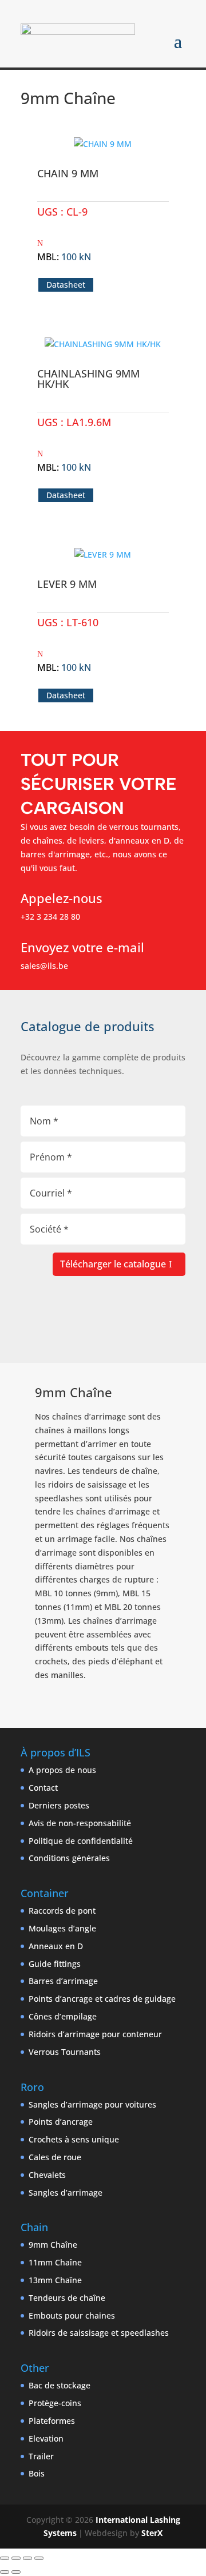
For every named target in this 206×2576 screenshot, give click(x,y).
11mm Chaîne (55, 2262)
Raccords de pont (62, 1911)
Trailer (41, 2456)
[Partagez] (27, 2558)
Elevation (46, 2438)
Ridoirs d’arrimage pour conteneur (95, 2034)
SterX (152, 2533)
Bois (37, 2473)
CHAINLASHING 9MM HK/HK (88, 379)
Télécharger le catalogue (113, 1264)
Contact (43, 1788)
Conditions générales (69, 1858)
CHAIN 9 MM (68, 173)
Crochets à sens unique (74, 2139)
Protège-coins (55, 2403)
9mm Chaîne (53, 2245)
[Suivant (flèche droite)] (16, 2572)
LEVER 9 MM (67, 584)
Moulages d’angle (62, 1928)
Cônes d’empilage (63, 2016)
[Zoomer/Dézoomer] (5, 2558)
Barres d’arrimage (63, 1981)
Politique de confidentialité (81, 1841)
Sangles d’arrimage (66, 2193)
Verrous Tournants (65, 2052)
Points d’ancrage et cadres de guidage (102, 1999)
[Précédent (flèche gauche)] (5, 2572)
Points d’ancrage (61, 2122)
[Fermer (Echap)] (39, 2558)
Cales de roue (55, 2157)
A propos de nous (62, 1770)
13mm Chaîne (55, 2280)
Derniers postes (59, 1805)
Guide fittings (55, 1964)
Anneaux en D (56, 1946)
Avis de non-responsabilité (80, 1823)
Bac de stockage (60, 2385)
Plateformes (52, 2421)
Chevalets (47, 2175)
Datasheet (66, 285)
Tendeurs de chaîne (67, 2298)
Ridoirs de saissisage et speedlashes (99, 2333)
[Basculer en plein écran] (16, 2558)
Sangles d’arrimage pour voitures (92, 2104)
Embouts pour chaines (72, 2315)
